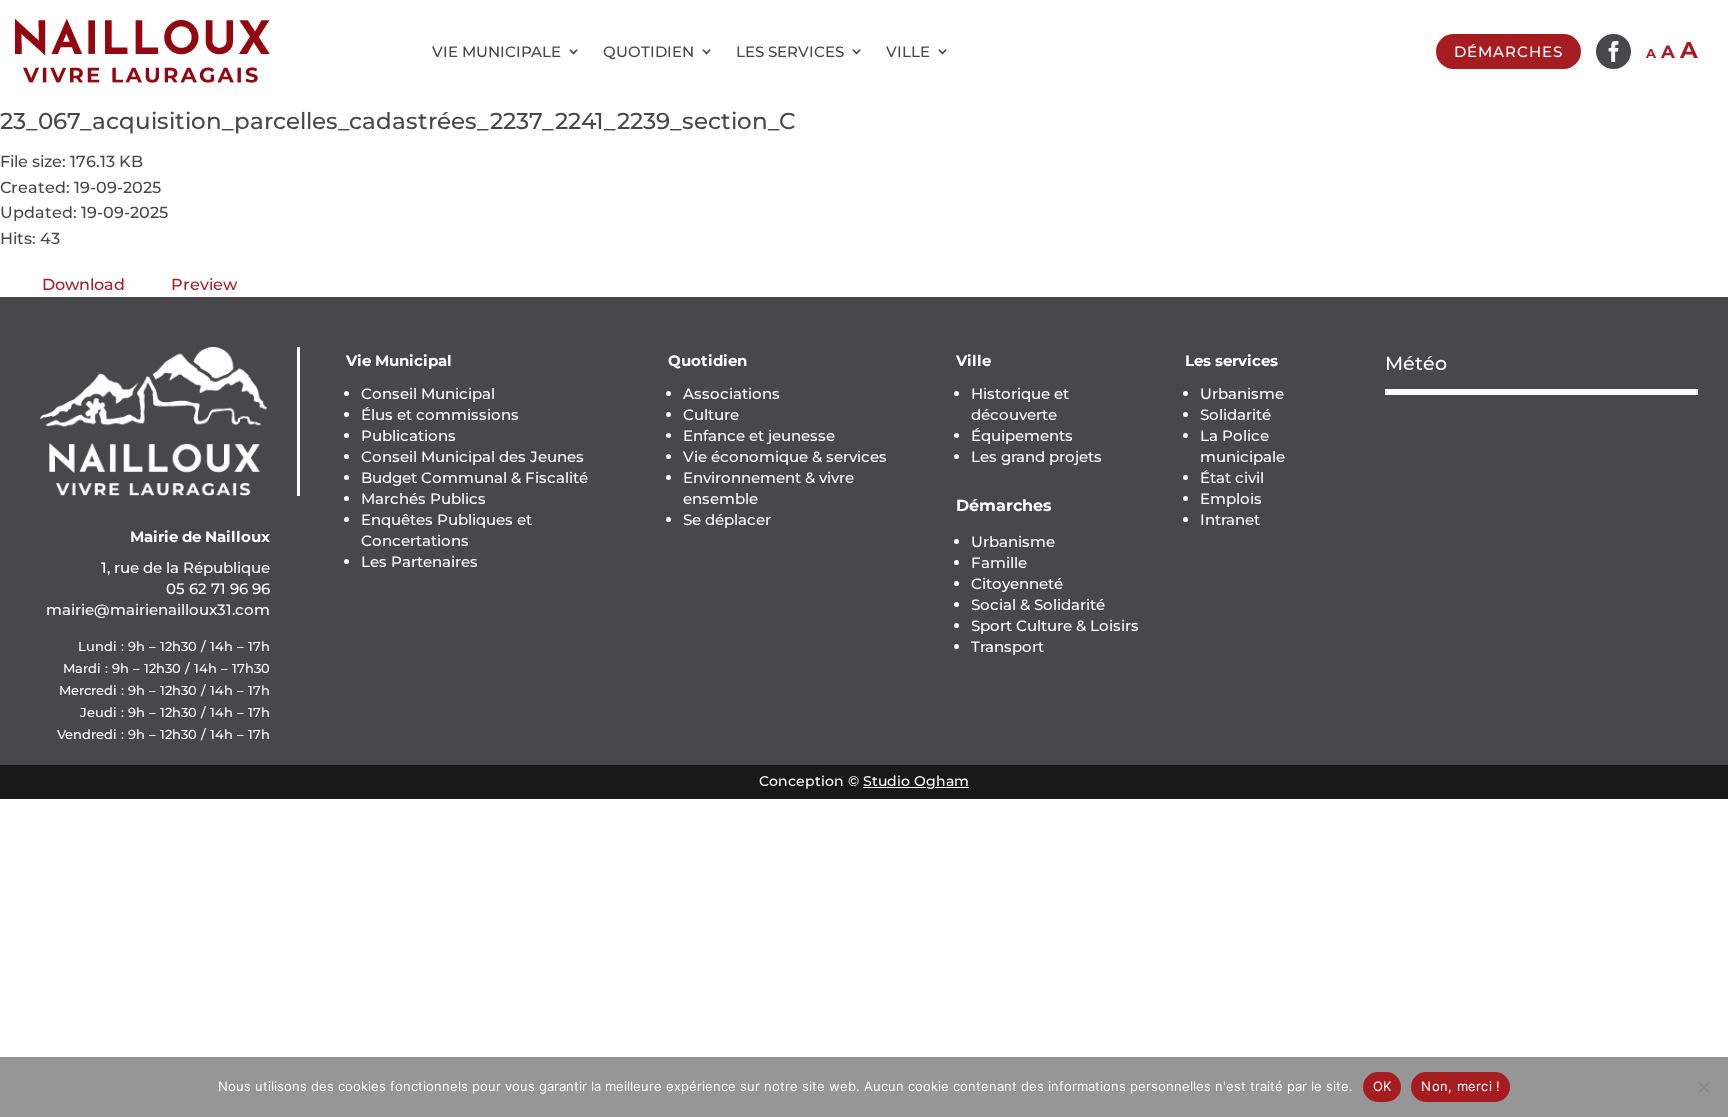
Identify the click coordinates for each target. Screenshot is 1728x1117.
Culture (711, 414)
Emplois (1231, 498)
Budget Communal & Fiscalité (474, 477)
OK (1382, 1086)
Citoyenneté (1017, 583)
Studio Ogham (916, 781)
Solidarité (1235, 414)
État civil (1232, 477)
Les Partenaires (419, 561)
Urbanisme (1013, 541)
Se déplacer (727, 519)
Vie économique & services (785, 456)
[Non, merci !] (1703, 1087)
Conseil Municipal (428, 393)
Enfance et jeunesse (759, 435)
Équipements (1022, 435)
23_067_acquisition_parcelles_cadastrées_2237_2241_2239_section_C (397, 121)
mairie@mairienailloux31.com (158, 609)
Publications (408, 435)
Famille (999, 562)
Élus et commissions (440, 414)
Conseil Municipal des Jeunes (472, 456)
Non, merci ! (1460, 1086)
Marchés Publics (423, 498)
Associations (731, 393)
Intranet (1230, 519)
